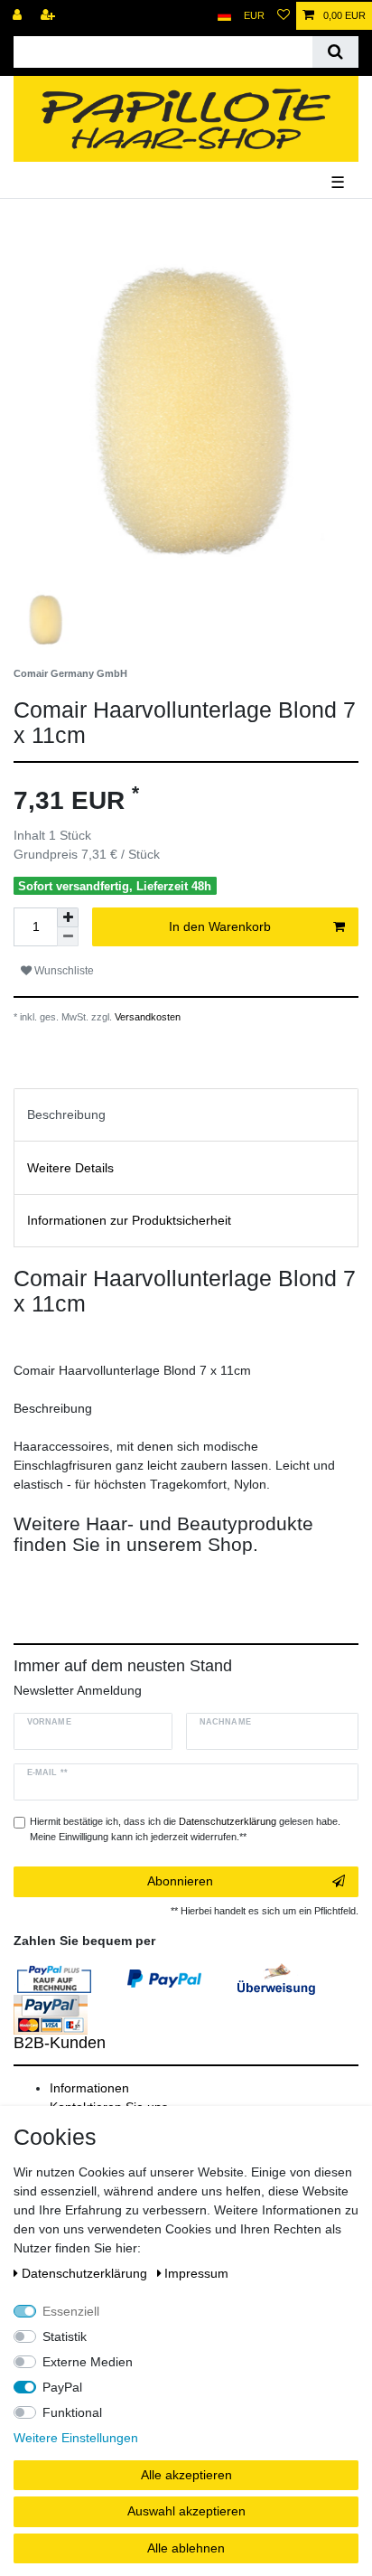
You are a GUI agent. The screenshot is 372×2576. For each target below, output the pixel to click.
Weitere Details (70, 1168)
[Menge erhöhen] (68, 917)
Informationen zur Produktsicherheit (129, 1220)
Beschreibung (66, 1114)
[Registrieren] (50, 16)
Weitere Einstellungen (76, 2438)
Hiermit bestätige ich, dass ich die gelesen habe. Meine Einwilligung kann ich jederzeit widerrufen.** (185, 1829)
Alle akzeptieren (186, 2475)
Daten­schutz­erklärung (86, 2273)
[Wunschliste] (284, 16)
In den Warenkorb (220, 926)
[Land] (224, 16)
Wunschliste (63, 971)
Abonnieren (180, 1881)
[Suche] (335, 52)
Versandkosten (146, 1017)
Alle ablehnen (186, 2548)
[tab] (186, 1115)
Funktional (72, 2412)
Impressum (196, 2273)
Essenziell (71, 2311)
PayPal (62, 2387)
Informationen (89, 2088)
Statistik (65, 2336)
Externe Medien (88, 2362)
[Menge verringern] (68, 937)
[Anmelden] (19, 16)
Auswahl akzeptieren (186, 2511)
